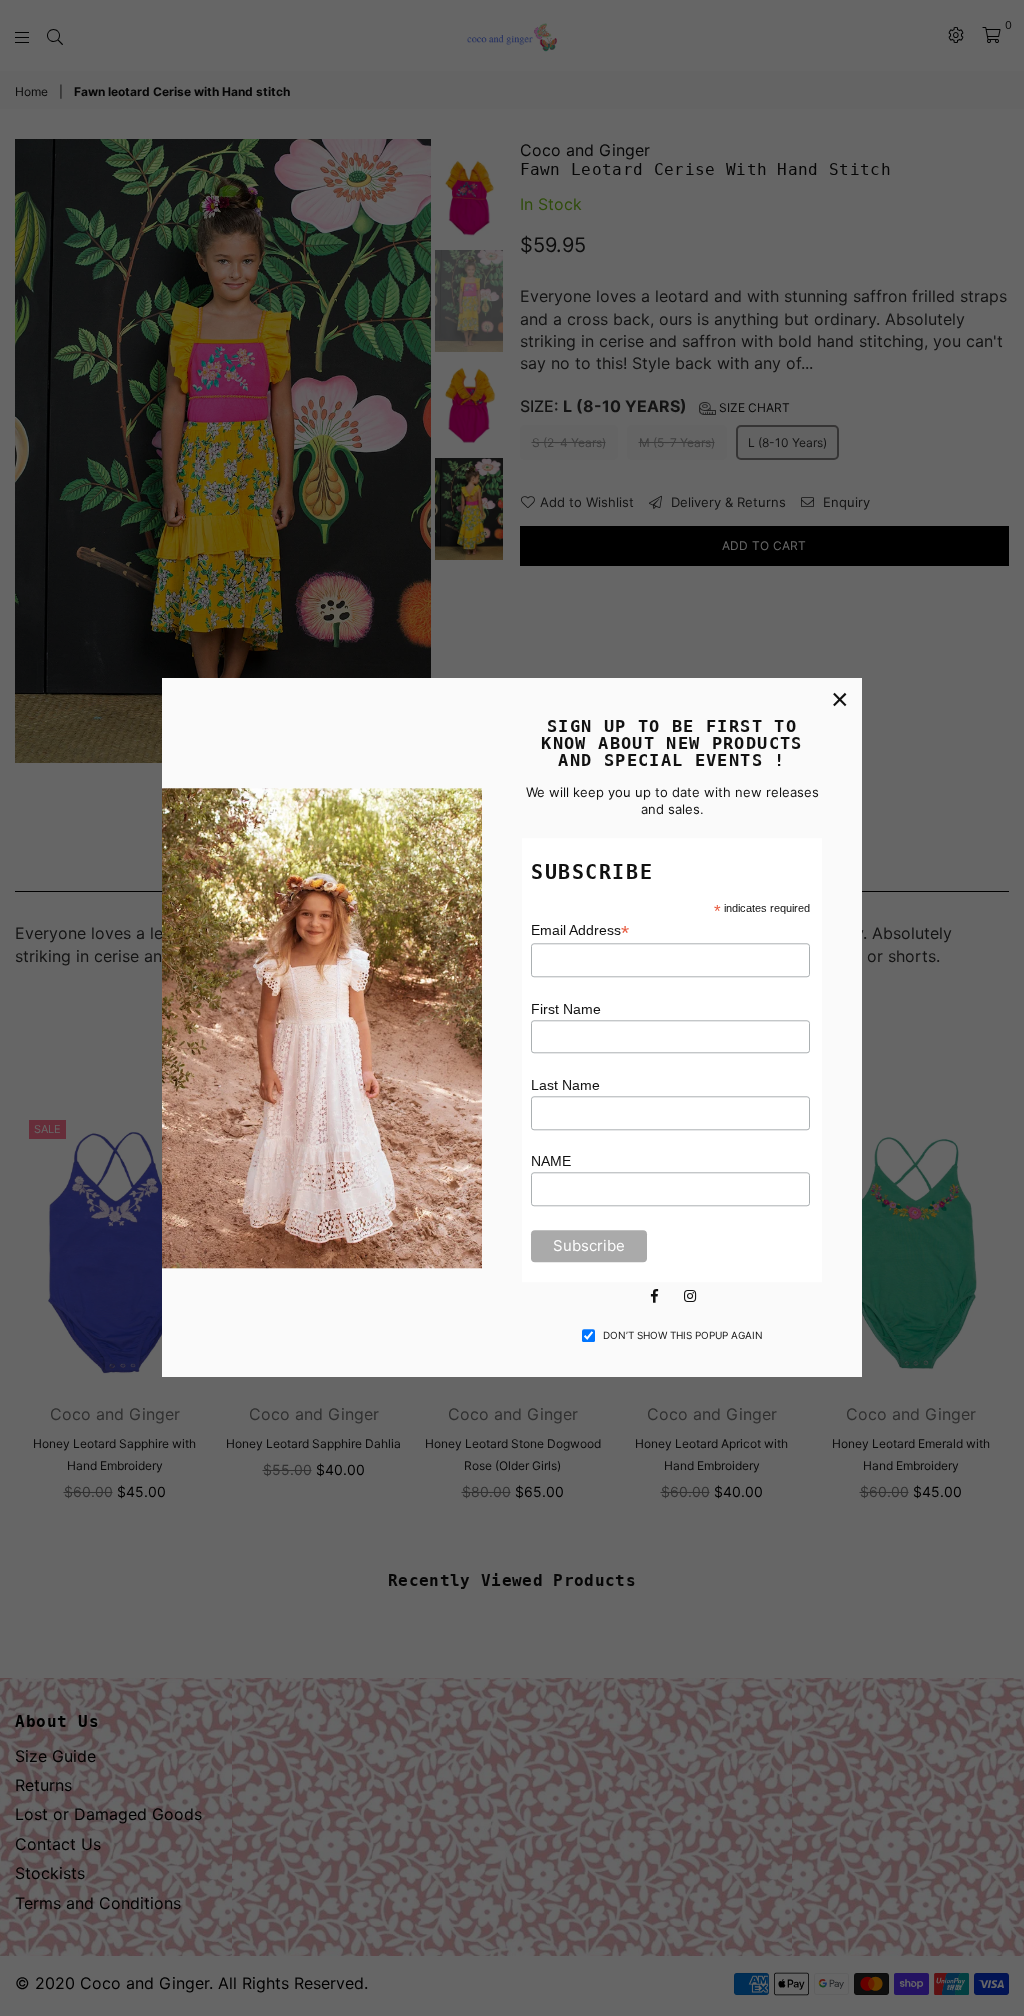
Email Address (580, 931)
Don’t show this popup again (683, 1335)
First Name (566, 1009)
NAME (551, 1162)
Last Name (565, 1085)
